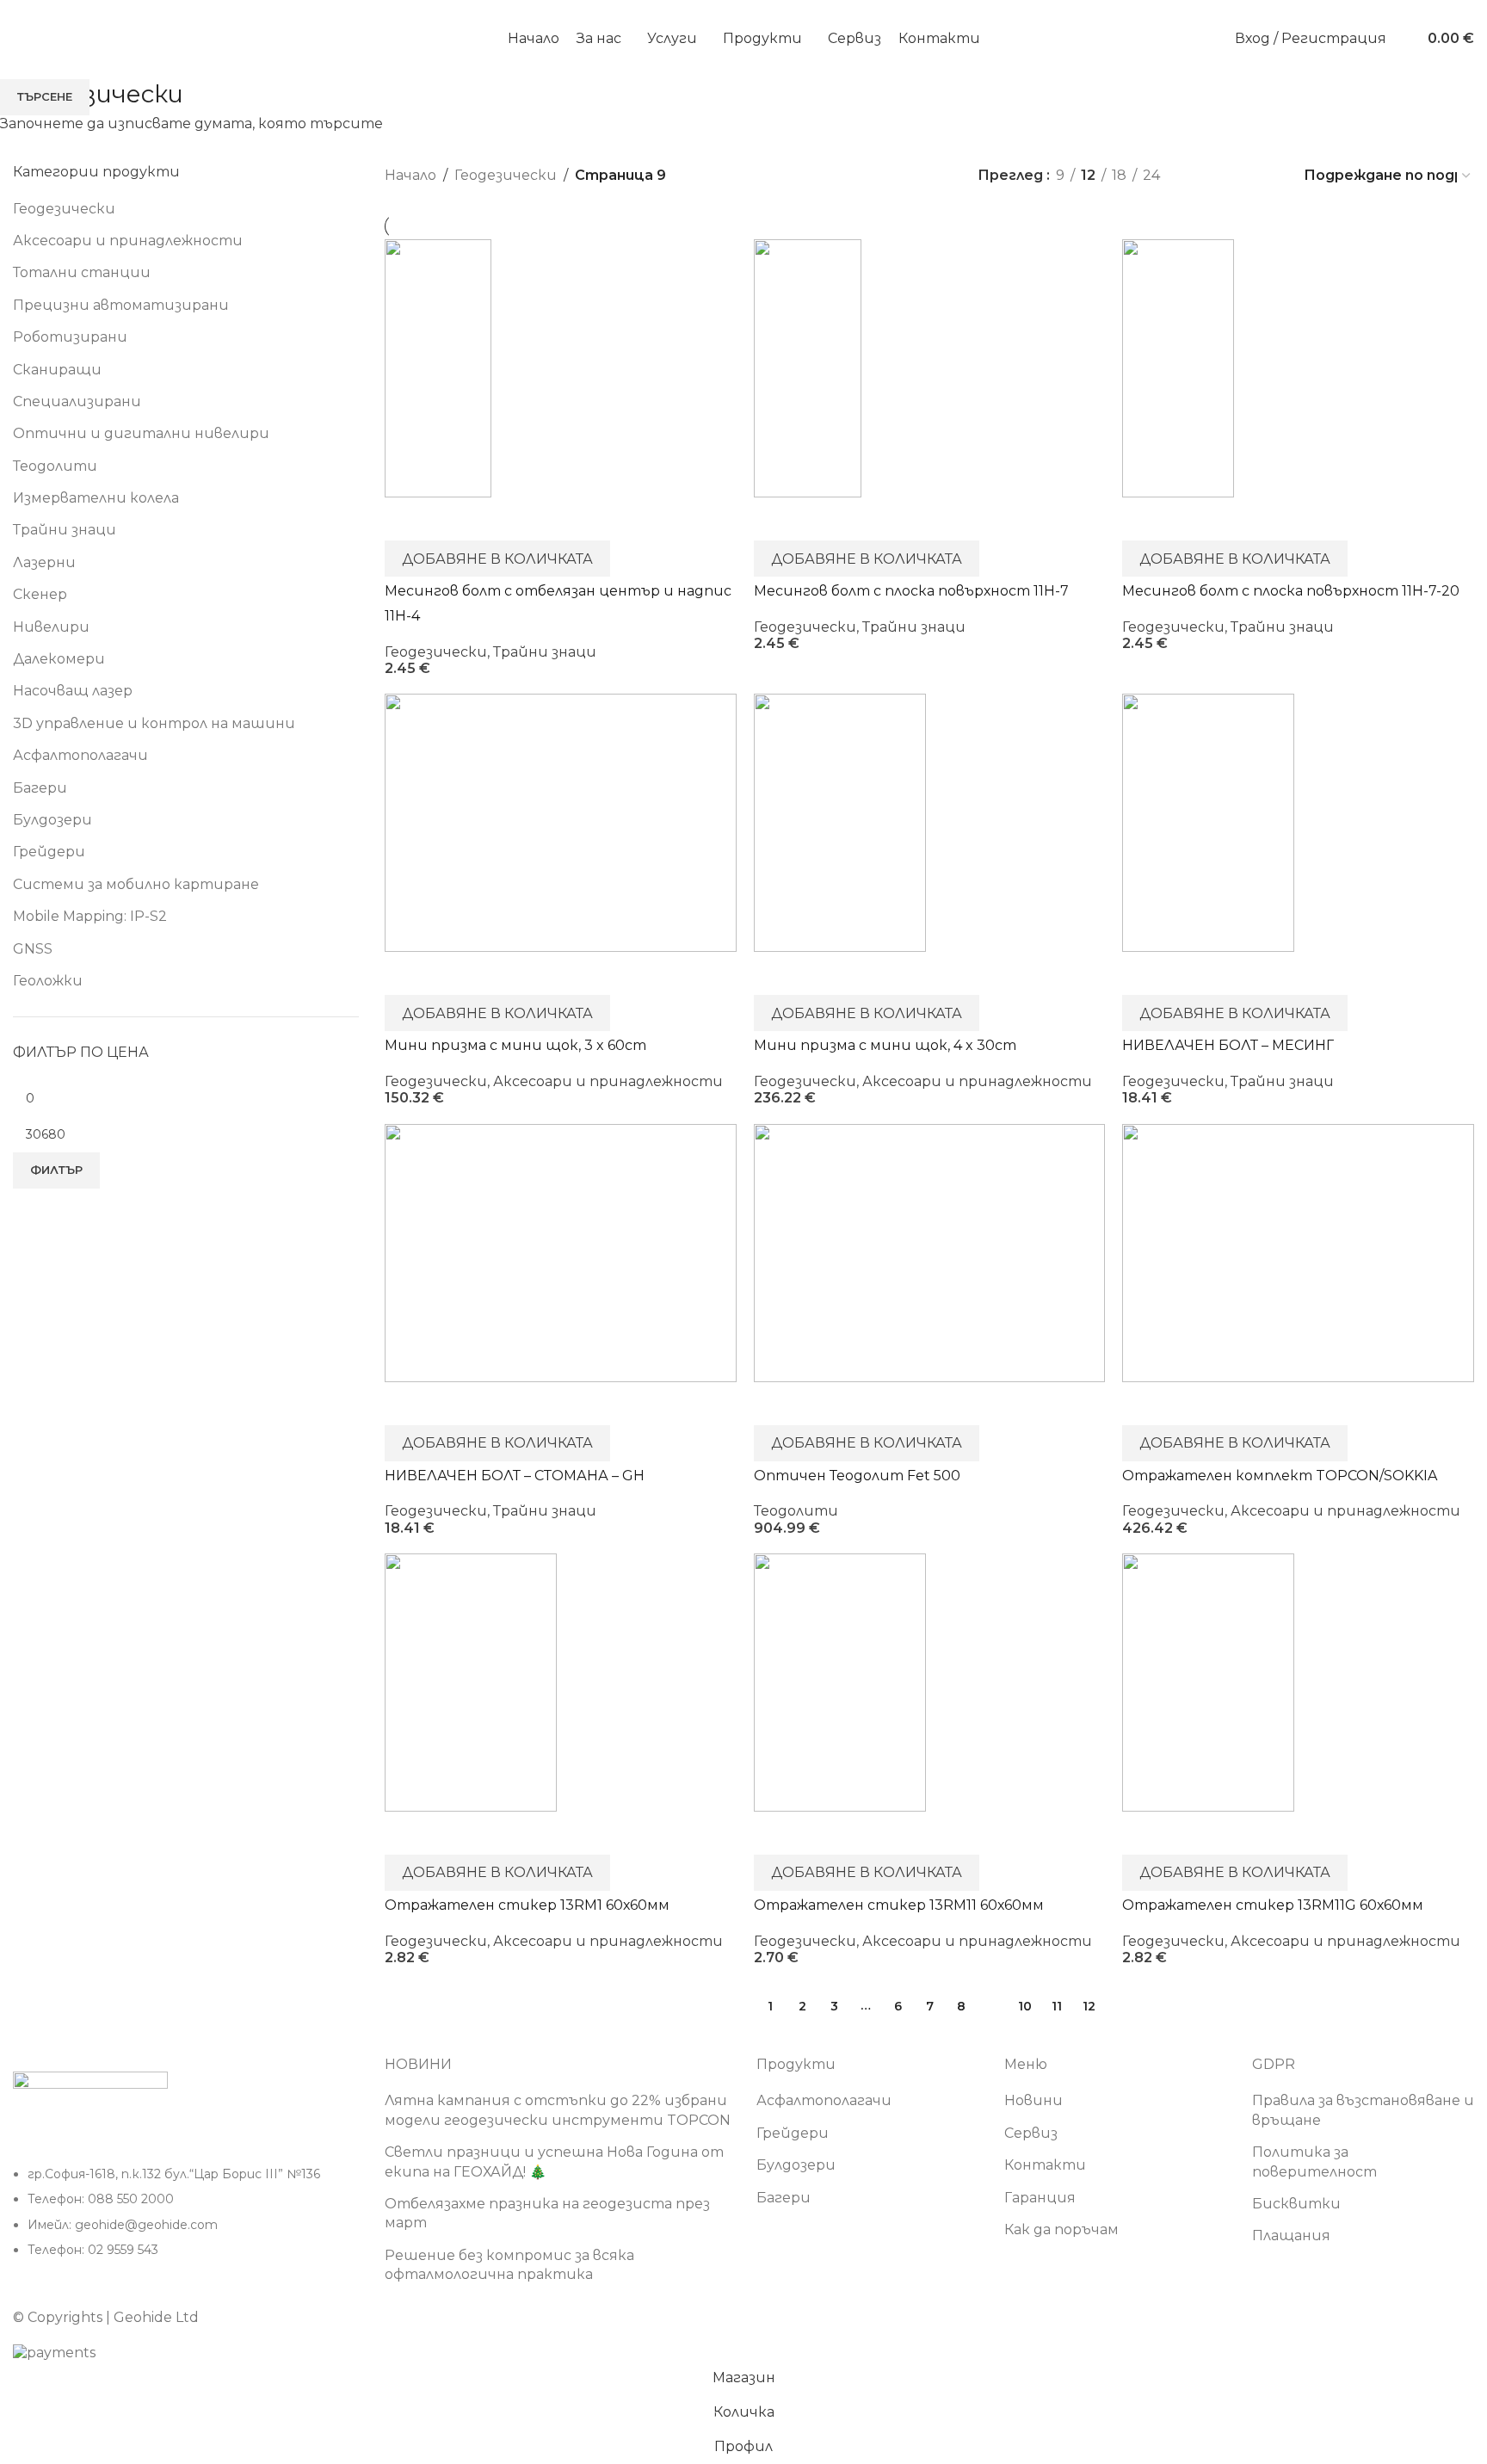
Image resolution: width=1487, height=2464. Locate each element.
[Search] (1404, 39)
